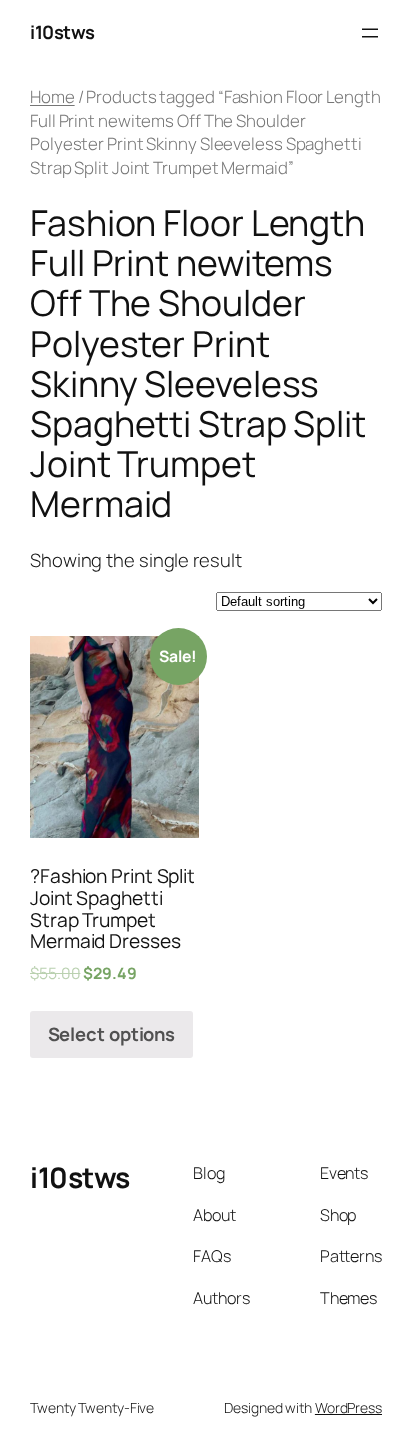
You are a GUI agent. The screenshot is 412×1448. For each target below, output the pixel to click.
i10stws (62, 32)
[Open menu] (370, 33)
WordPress (348, 1407)
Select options (112, 1034)
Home (52, 96)
